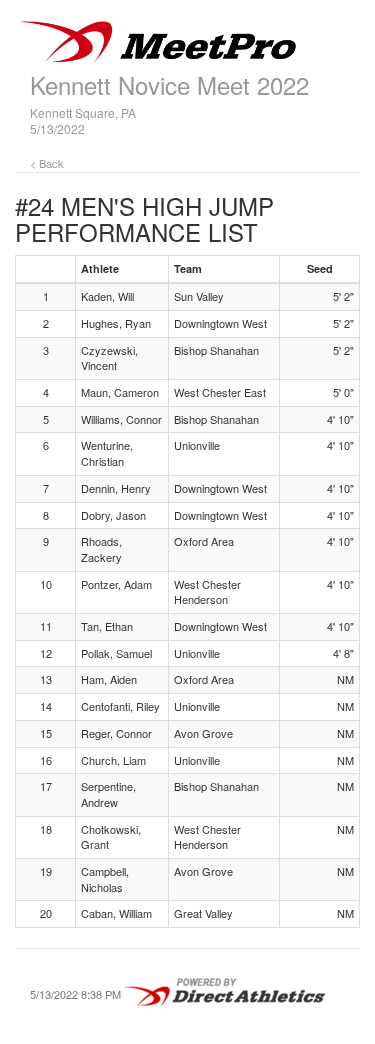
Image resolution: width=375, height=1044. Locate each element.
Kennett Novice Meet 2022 (169, 84)
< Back (47, 163)
